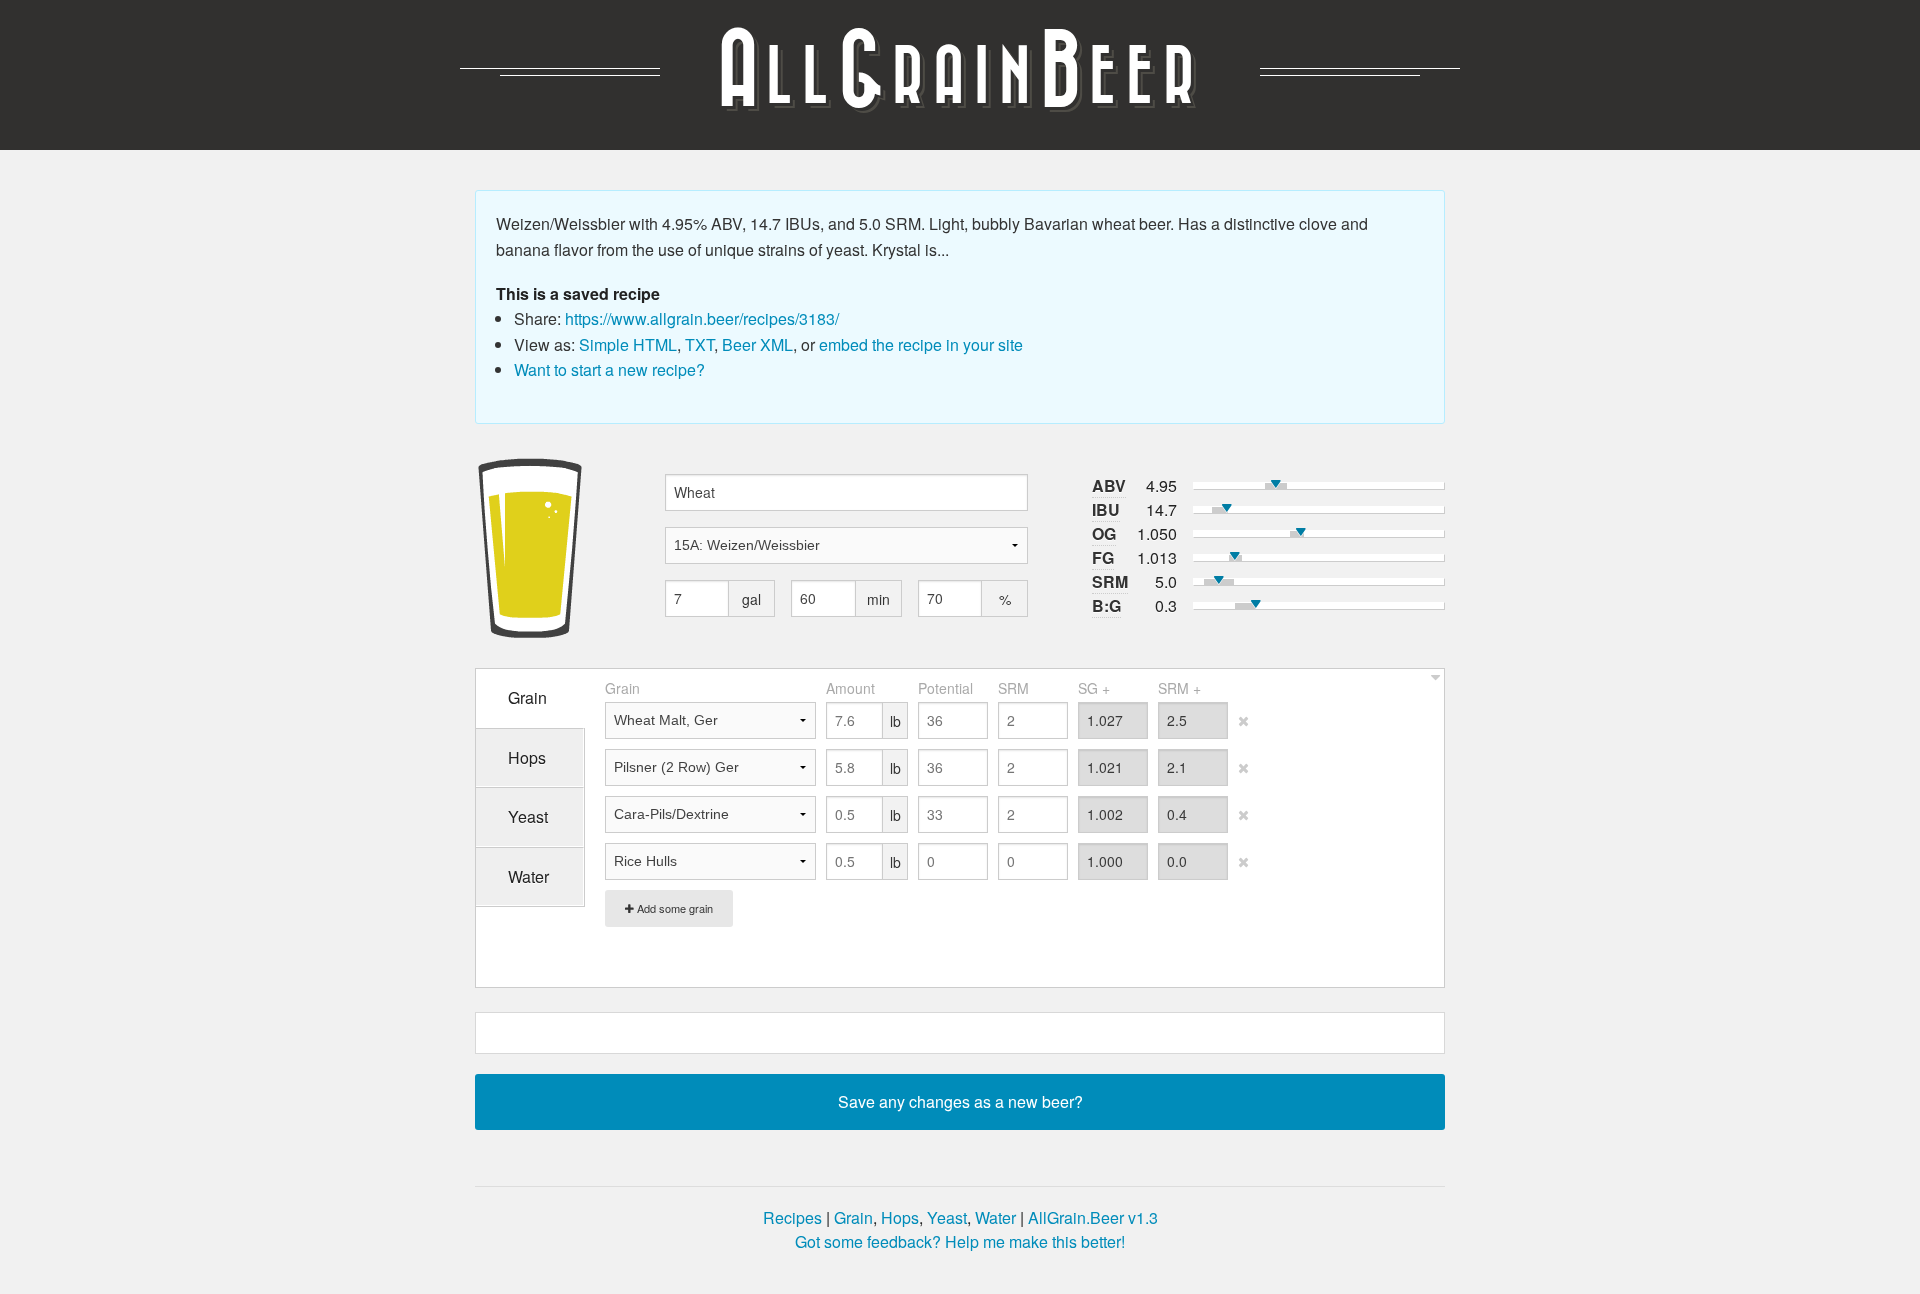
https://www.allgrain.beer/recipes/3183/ (702, 318)
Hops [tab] (527, 757)
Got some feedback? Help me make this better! (960, 1241)
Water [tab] (528, 876)
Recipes (792, 1217)
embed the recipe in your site (921, 344)
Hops (900, 1217)
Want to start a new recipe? (609, 369)
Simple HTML (628, 344)
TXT (699, 344)
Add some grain (673, 908)
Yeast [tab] (528, 816)
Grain (853, 1217)
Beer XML (757, 344)
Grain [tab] (527, 697)
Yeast (947, 1217)
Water (995, 1217)
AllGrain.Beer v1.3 (1093, 1217)
